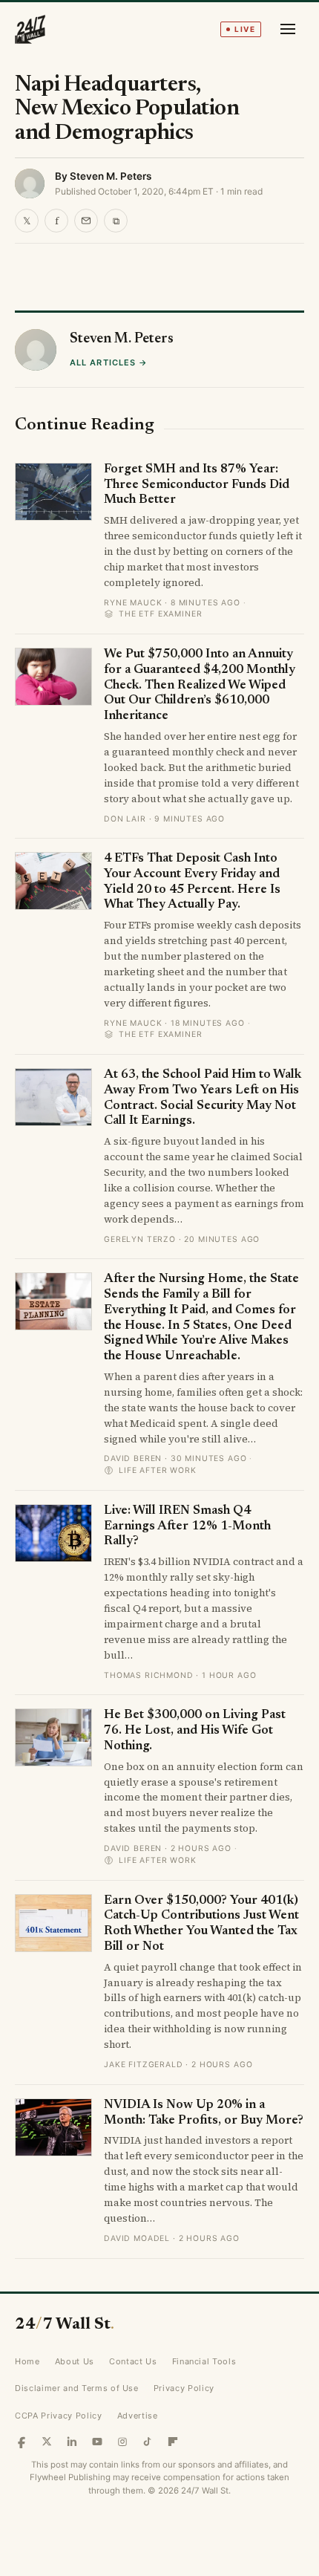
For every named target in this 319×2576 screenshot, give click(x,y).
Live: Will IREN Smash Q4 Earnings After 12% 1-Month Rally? (187, 1526)
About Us (75, 2361)
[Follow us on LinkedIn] (72, 2442)
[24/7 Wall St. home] (30, 29)
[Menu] (288, 29)
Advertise (138, 2416)
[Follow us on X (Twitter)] (47, 2442)
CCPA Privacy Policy (59, 2416)
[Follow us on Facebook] (22, 2442)
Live (245, 29)
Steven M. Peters (111, 176)
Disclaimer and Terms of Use (77, 2388)
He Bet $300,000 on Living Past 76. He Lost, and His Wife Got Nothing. (195, 1731)
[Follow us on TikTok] (148, 2442)
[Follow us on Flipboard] (173, 2442)
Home (27, 2361)
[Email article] (86, 221)
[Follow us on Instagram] (122, 2442)
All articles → (109, 362)
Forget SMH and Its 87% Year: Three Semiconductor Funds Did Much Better (197, 485)
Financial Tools (204, 2361)
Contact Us (133, 2361)
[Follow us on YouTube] (97, 2442)
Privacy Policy (184, 2388)
